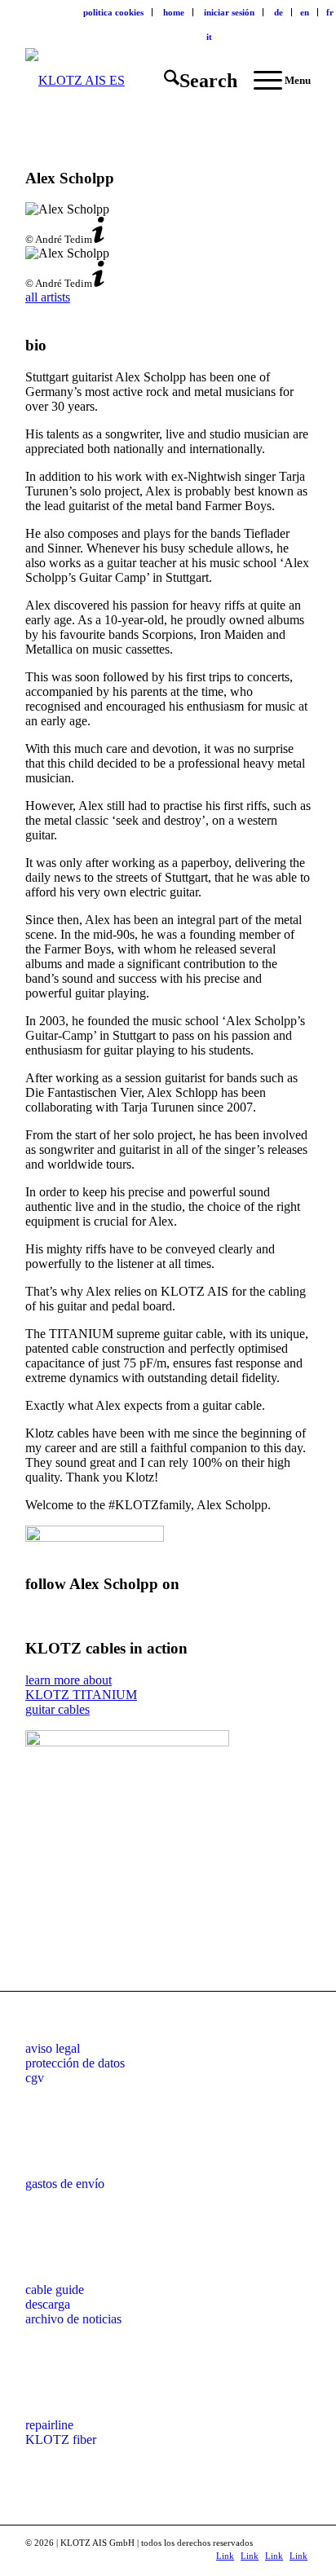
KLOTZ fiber (61, 2439)
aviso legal (53, 2048)
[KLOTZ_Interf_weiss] (139, 81)
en (305, 12)
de (279, 12)
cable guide (55, 2290)
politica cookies (113, 12)
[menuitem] (114, 12)
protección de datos (75, 2063)
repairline (49, 2425)
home (174, 12)
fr (330, 12)
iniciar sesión (229, 12)
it (209, 37)
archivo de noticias (73, 2319)
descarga (48, 2304)
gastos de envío (65, 2184)
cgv (35, 2078)
